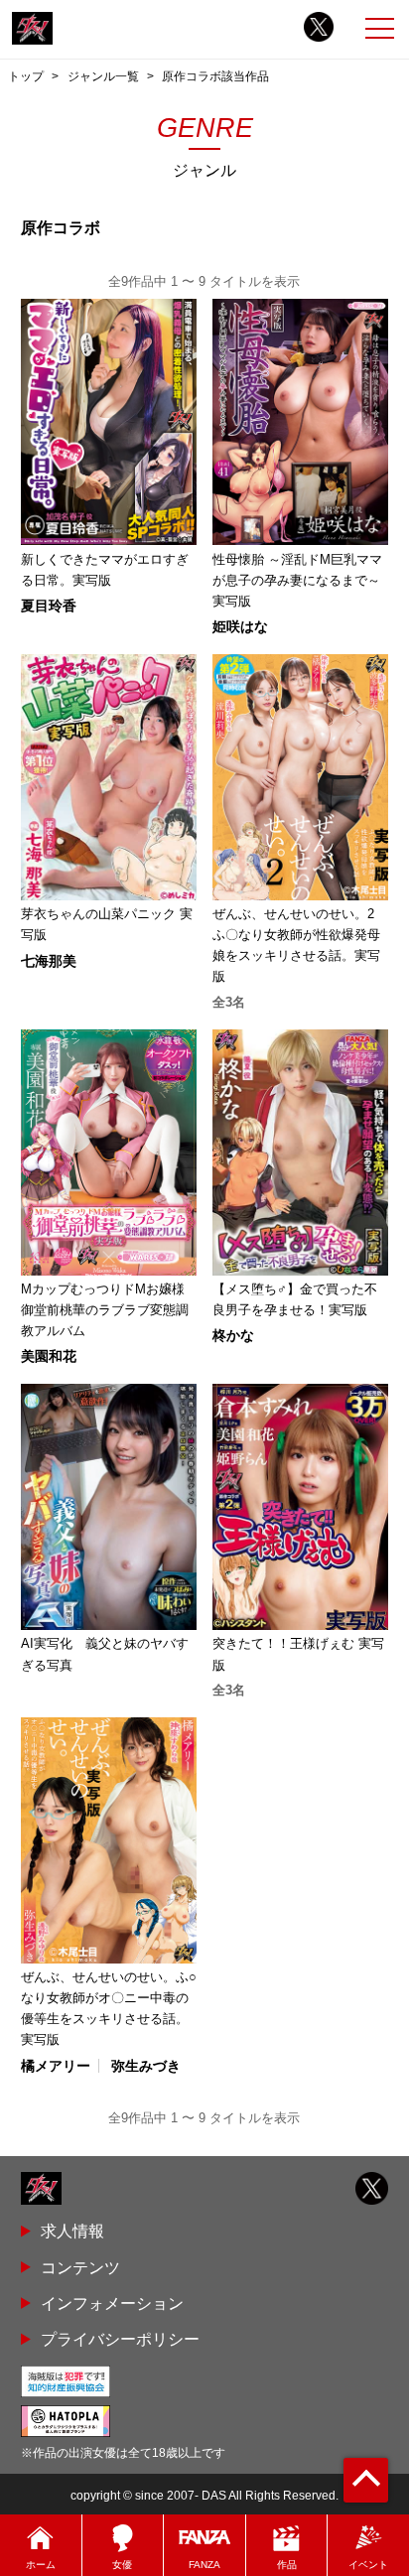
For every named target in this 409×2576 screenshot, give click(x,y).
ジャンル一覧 (103, 76)
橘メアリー (56, 2066)
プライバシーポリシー (120, 2339)
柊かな (233, 1335)
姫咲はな (240, 626)
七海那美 (49, 961)
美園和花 (49, 1356)
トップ (26, 76)
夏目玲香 (49, 606)
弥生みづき (146, 2066)
